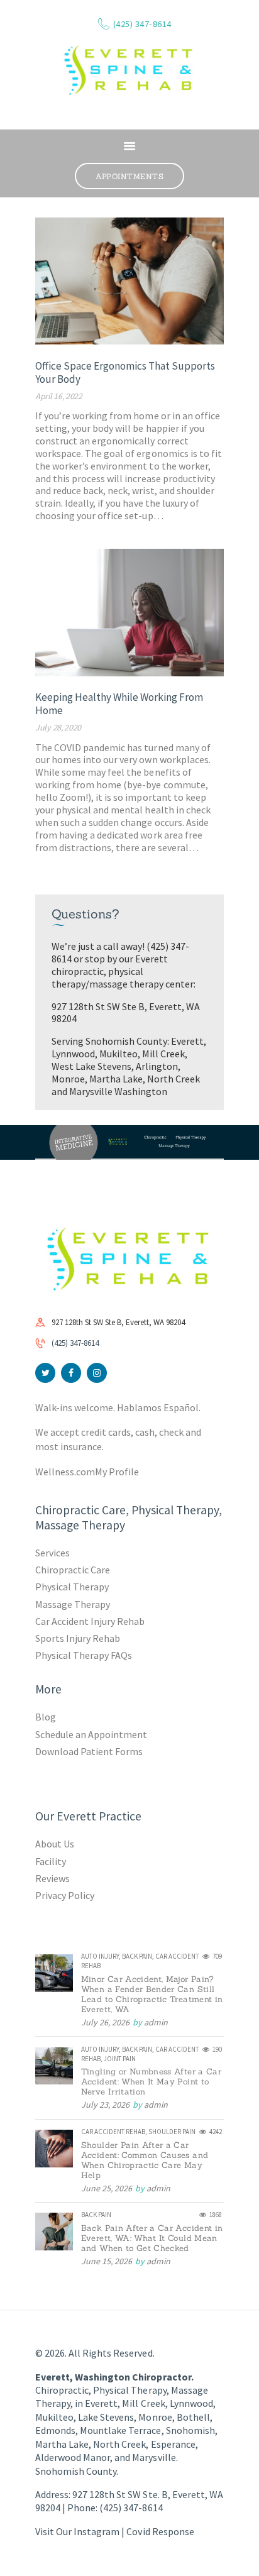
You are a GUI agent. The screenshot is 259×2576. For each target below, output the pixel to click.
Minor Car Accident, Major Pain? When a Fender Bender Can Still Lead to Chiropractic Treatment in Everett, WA (152, 1995)
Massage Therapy (73, 1604)
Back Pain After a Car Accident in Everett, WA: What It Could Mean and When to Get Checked (152, 2238)
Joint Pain (120, 2059)
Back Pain (137, 1956)
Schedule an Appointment (91, 1734)
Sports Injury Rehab (78, 1638)
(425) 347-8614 (75, 1343)
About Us (55, 1844)
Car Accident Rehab (113, 2132)
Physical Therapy (72, 1587)
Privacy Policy (65, 1895)
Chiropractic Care (73, 1570)
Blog (46, 1717)
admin (156, 2022)
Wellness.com (65, 1472)
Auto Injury (100, 1956)
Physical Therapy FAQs (84, 1655)
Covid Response (160, 2531)
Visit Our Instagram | (81, 2531)
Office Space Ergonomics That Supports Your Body (125, 373)
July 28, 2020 (58, 727)
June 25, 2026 (107, 2188)
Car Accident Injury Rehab (90, 1621)
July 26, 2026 (105, 2022)
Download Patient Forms (89, 1751)
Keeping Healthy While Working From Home (119, 704)
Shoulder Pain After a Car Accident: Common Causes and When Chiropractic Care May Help (145, 2160)
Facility (51, 1861)
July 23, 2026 (105, 2105)
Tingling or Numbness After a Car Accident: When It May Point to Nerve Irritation (151, 2082)
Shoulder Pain (172, 2132)
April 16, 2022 (59, 396)
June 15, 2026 (107, 2261)
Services (52, 1553)
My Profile (117, 1472)
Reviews (52, 1878)
